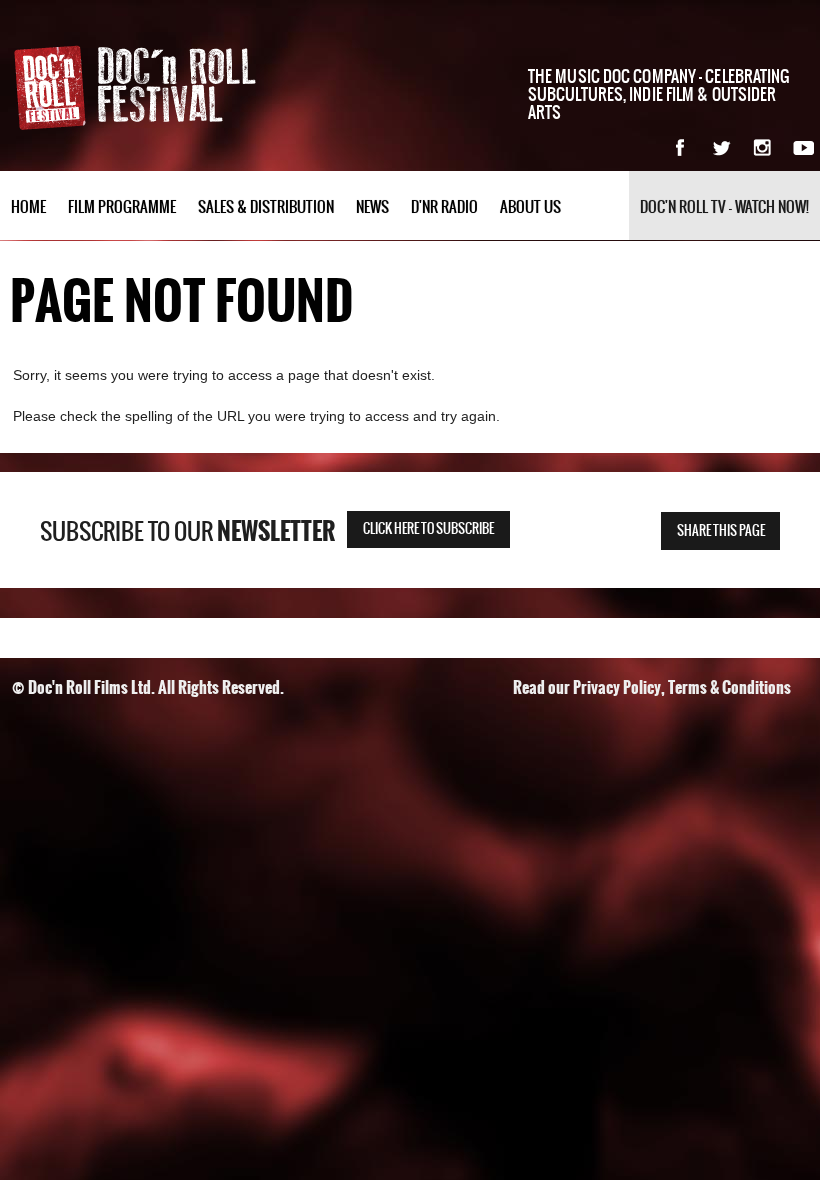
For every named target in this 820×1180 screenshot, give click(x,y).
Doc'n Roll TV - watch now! (724, 207)
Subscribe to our (187, 532)
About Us (530, 207)
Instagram (762, 147)
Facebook (680, 147)
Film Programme (122, 207)
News (372, 207)
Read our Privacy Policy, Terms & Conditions (652, 687)
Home (28, 207)
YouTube (803, 147)
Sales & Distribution (266, 207)
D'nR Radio (444, 207)
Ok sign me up (699, 514)
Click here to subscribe (428, 529)
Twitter (721, 147)
